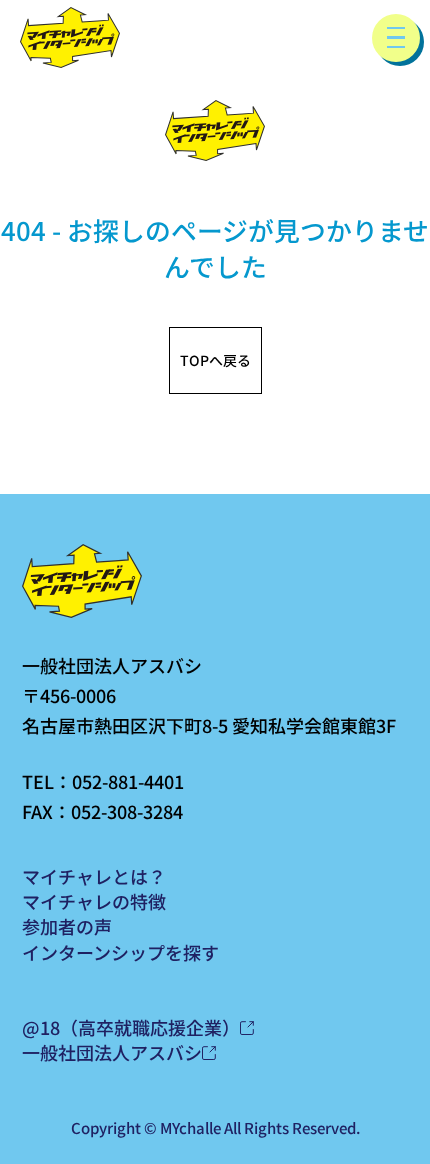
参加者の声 (67, 926)
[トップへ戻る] (70, 37)
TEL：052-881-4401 (103, 781)
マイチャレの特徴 (94, 901)
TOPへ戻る (215, 360)
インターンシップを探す (120, 952)
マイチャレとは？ (94, 876)
